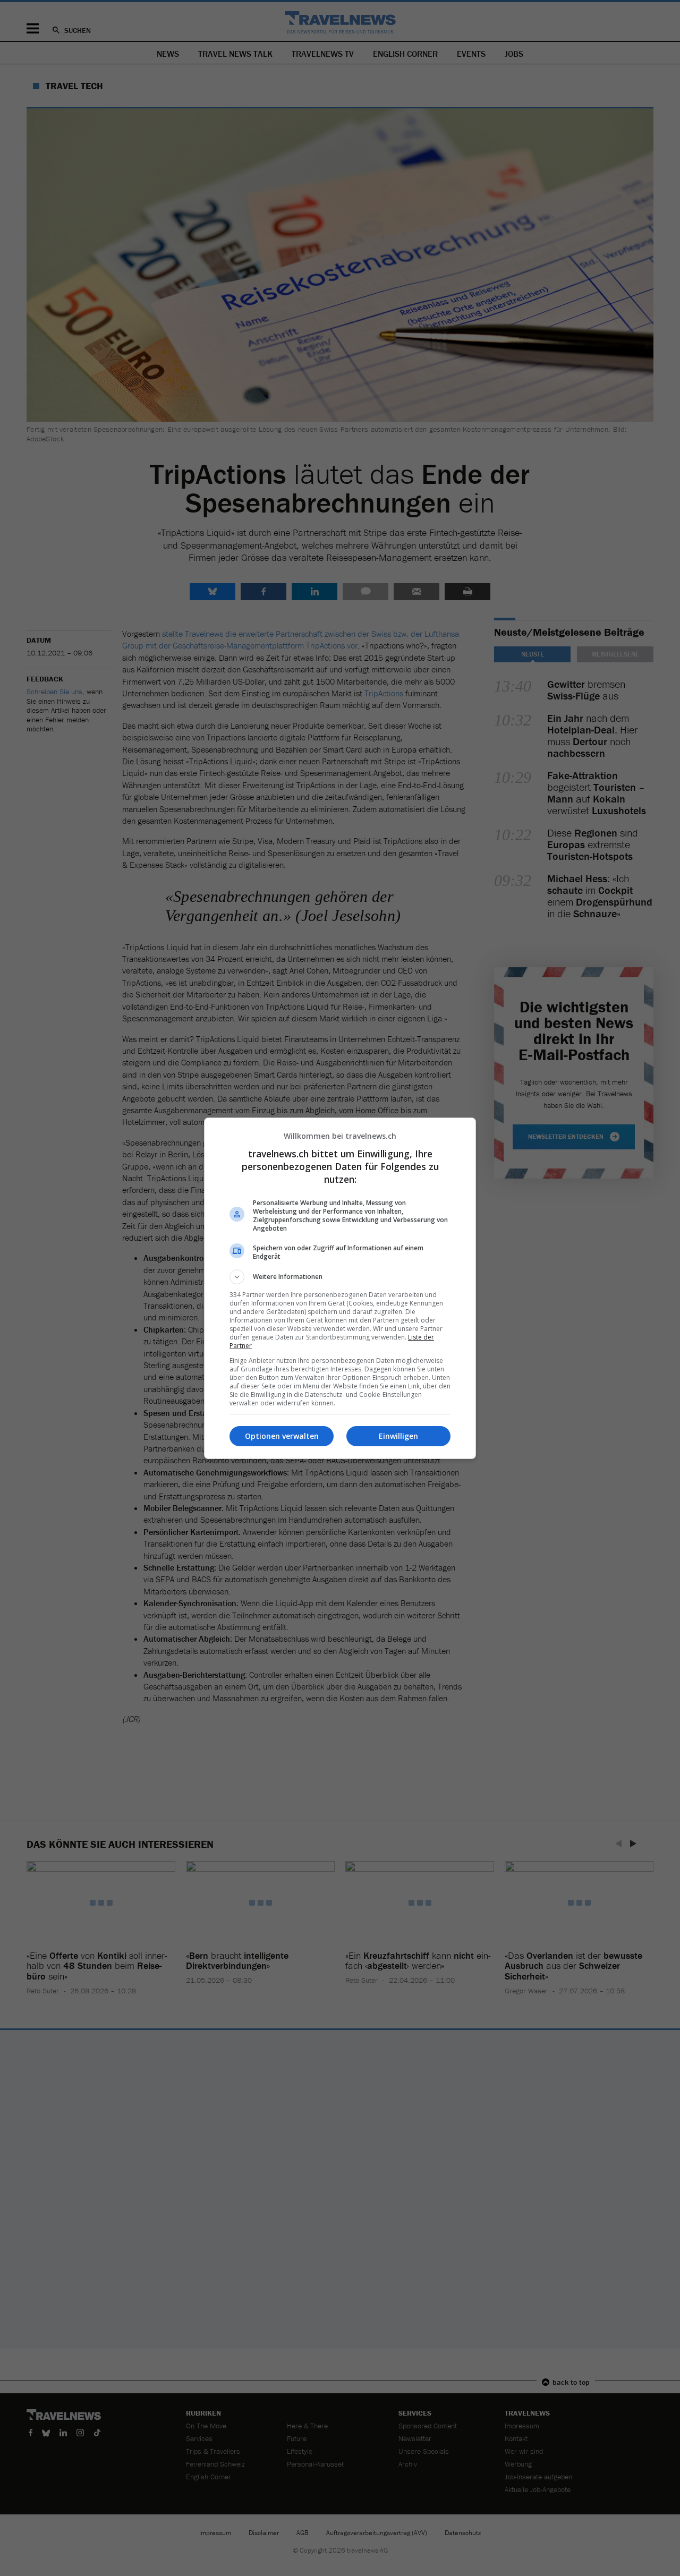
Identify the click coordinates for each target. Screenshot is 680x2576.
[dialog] (340, 1288)
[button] (340, 1277)
